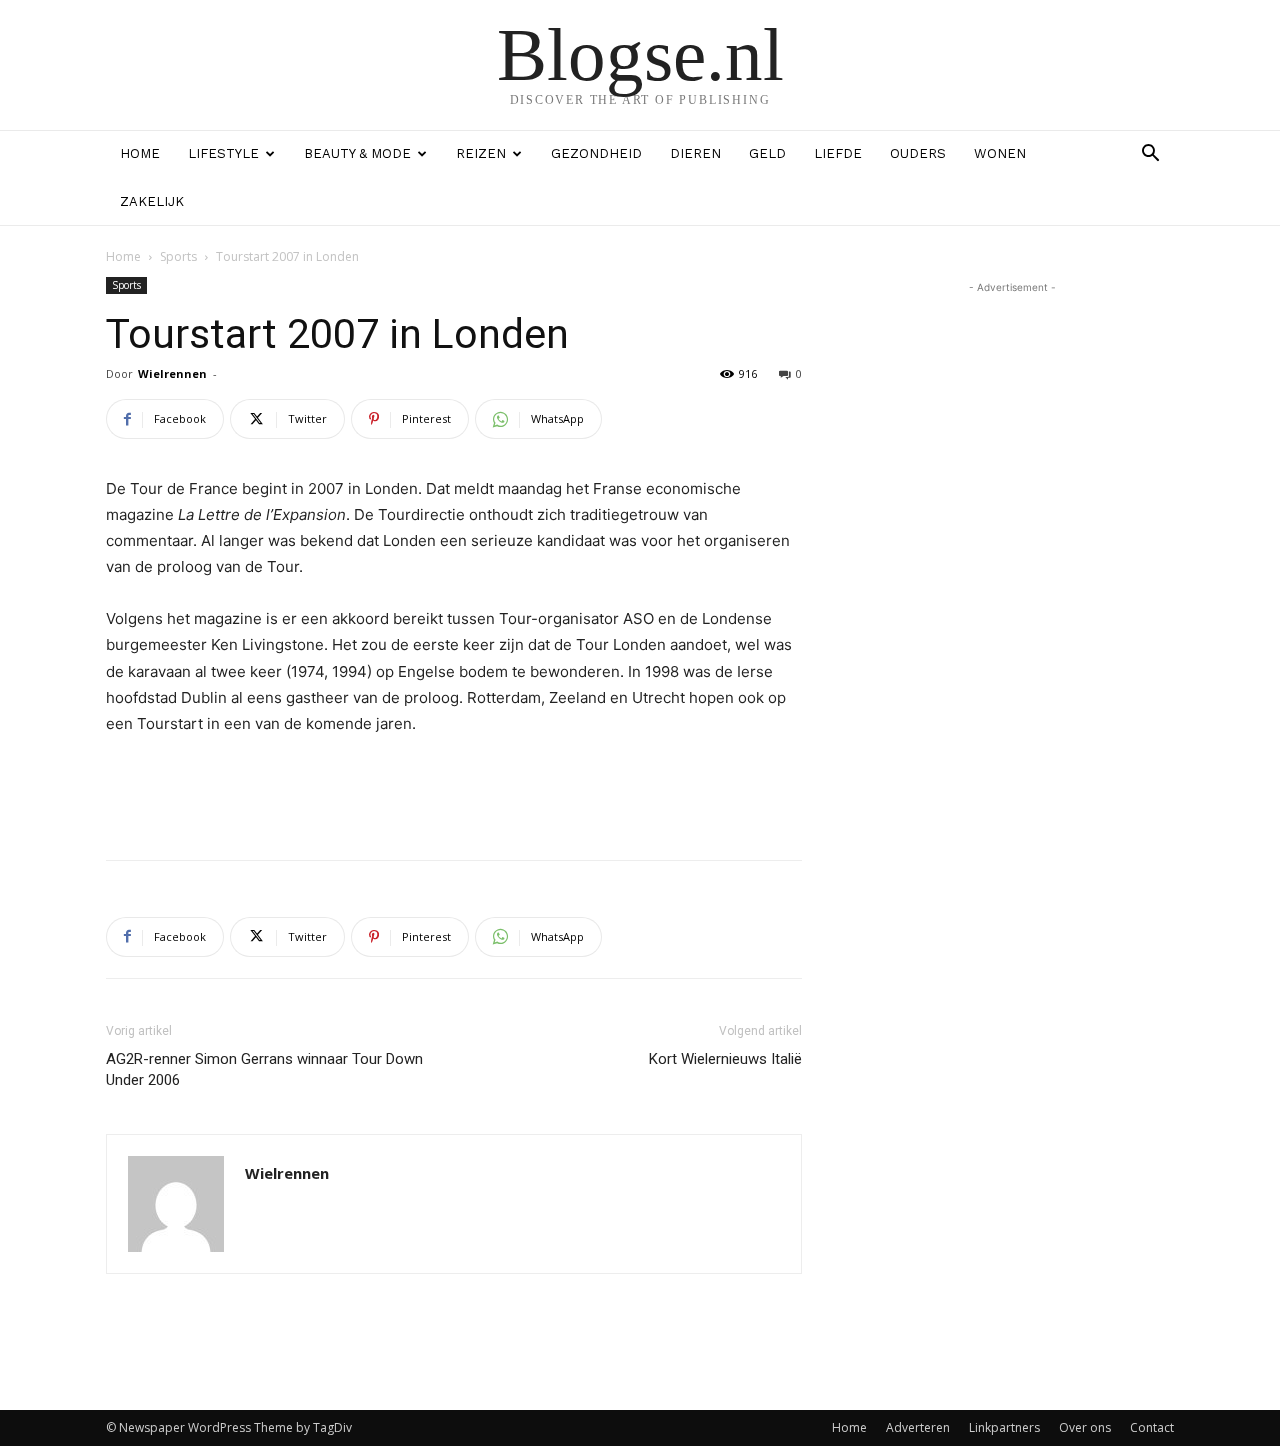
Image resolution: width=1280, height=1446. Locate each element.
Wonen (1000, 153)
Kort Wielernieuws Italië (725, 1059)
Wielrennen (172, 373)
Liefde (838, 153)
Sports (178, 256)
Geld (767, 153)
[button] (1150, 155)
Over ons (1085, 1427)
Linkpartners (1004, 1427)
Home (140, 153)
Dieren (695, 153)
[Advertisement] (454, 793)
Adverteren (918, 1427)
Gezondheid (596, 153)
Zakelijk (152, 201)
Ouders (918, 153)
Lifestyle (223, 153)
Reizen (481, 153)
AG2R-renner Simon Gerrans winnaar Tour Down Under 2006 (264, 1069)
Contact (1152, 1427)
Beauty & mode (357, 153)
